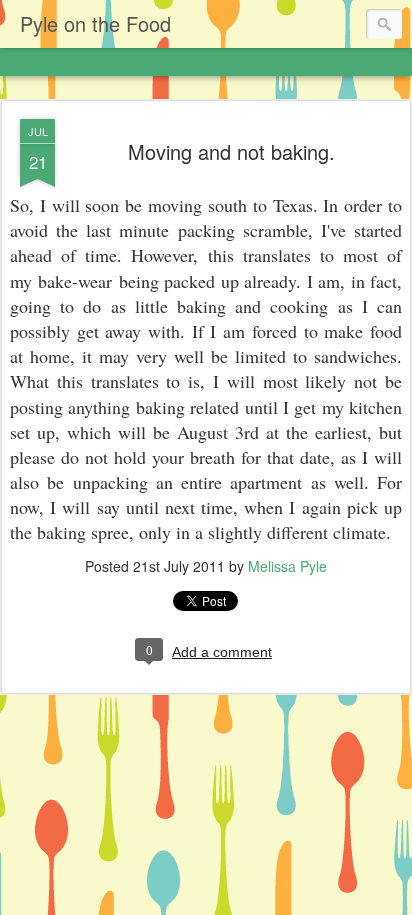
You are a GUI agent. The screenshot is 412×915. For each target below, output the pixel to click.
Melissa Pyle (287, 566)
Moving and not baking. (231, 151)
